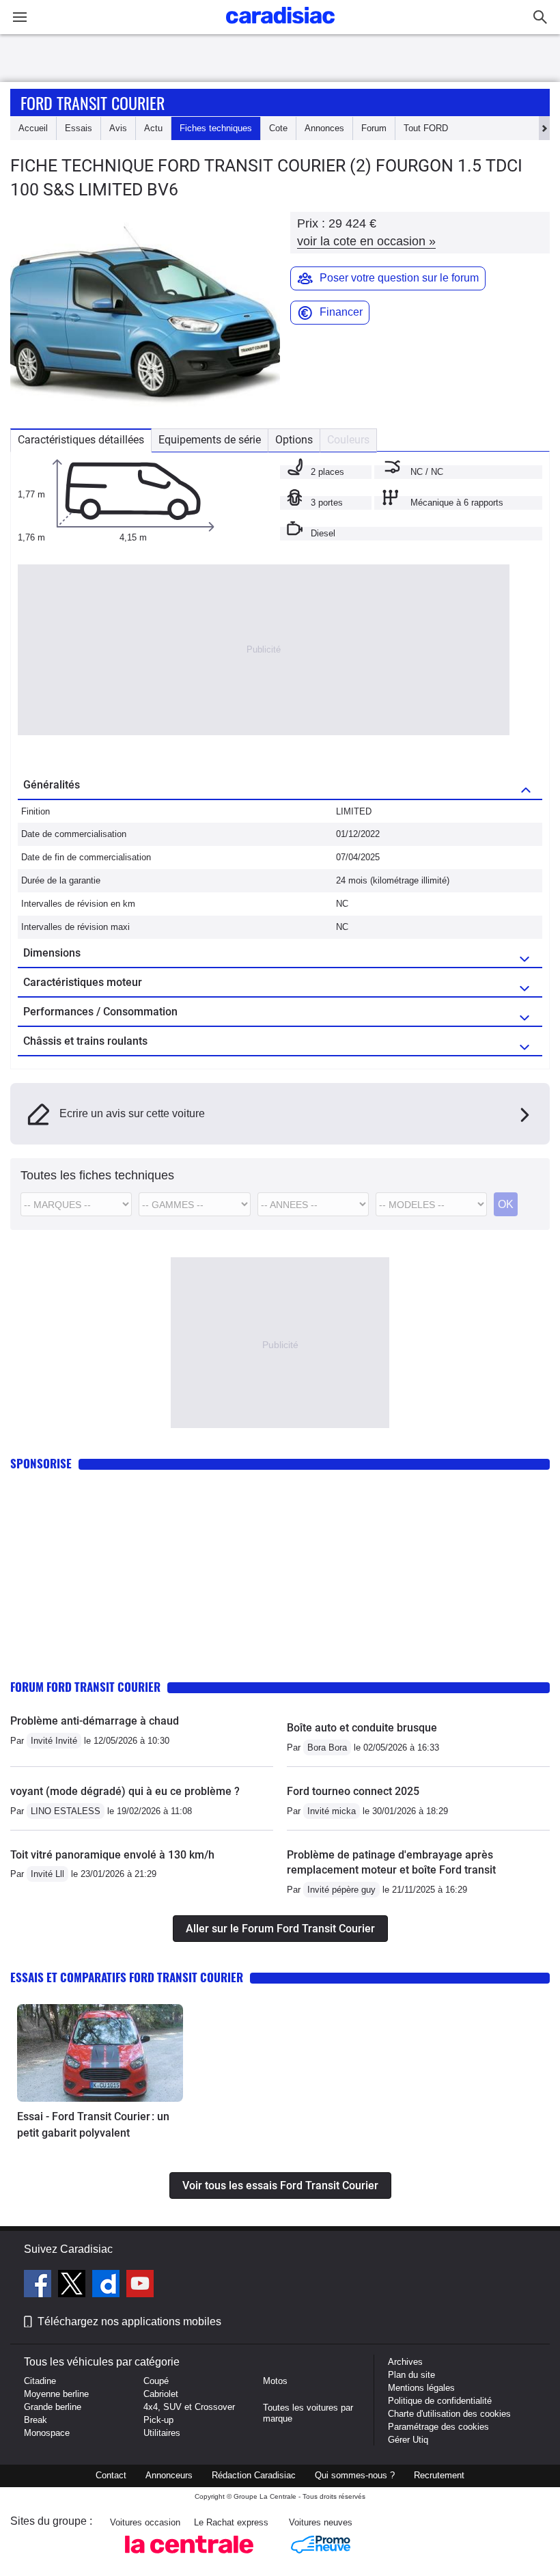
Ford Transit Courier (93, 102)
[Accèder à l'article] (100, 2053)
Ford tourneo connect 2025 (353, 1791)
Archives (405, 2362)
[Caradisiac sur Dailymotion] (108, 2286)
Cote (278, 128)
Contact (111, 2475)
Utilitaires (162, 2433)
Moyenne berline (56, 2394)
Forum (374, 128)
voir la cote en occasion (366, 241)
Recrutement (439, 2475)
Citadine (40, 2381)
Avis (118, 128)
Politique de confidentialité (440, 2401)
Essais (79, 128)
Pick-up (158, 2420)
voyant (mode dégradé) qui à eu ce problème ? (125, 1791)
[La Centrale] (189, 2557)
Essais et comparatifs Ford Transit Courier (127, 1977)
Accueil (33, 128)
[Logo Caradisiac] (280, 28)
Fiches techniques (216, 128)
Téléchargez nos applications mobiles (129, 2321)
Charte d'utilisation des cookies (449, 2414)
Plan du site (411, 2375)
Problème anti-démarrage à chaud (95, 1721)
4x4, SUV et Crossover (189, 2407)
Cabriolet (161, 2394)
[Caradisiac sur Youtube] (140, 2286)
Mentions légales (421, 2388)
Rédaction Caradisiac (254, 2475)
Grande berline (53, 2407)
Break (36, 2420)
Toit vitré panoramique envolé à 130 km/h (112, 1855)
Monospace (47, 2433)
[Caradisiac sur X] (73, 2286)
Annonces (324, 128)
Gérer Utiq (408, 2440)
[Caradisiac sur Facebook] (39, 2286)
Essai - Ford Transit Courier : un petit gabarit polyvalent (93, 2125)
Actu (153, 128)
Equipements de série (210, 440)
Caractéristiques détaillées (81, 440)
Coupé (156, 2381)
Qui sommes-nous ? (355, 2475)
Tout (426, 128)
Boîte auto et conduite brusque (362, 1728)
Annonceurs (169, 2475)
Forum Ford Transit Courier (85, 1687)
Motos (275, 2381)
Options (294, 440)
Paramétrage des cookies (438, 2427)
